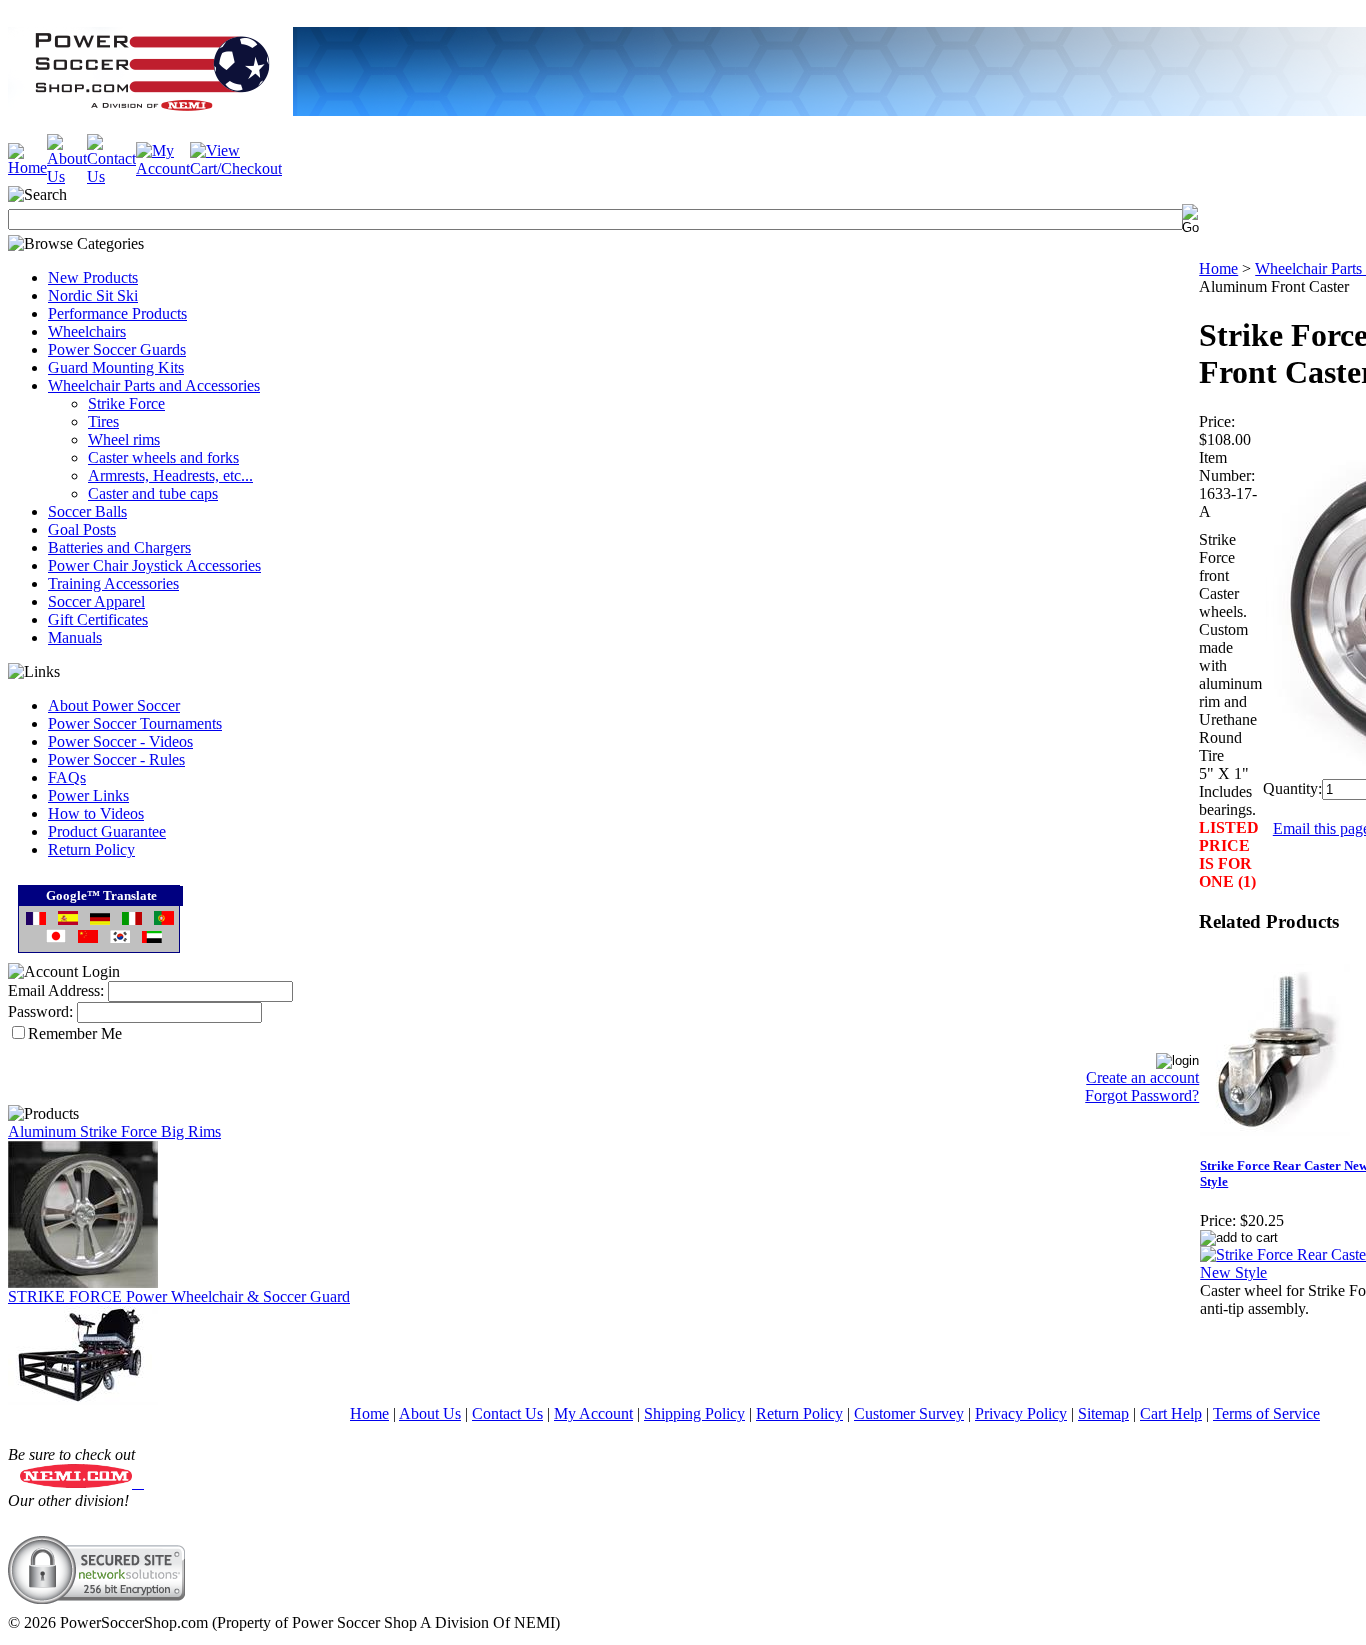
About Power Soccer (114, 705)
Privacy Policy (1021, 1413)
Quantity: (1292, 788)
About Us (430, 1413)
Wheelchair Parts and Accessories (154, 385)
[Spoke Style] (83, 1282)
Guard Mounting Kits (116, 367)
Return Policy (91, 849)
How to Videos (96, 813)
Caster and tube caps (153, 493)
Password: (40, 1011)
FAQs (67, 777)
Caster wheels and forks (163, 457)
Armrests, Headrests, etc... (170, 475)
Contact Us (507, 1413)
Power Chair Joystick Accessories (154, 565)
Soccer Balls (87, 511)
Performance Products (117, 313)
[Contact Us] (111, 176)
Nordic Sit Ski (93, 295)
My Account (593, 1413)
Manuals (75, 637)
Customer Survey (909, 1413)
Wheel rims (124, 439)
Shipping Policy (694, 1413)
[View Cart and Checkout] (236, 168)
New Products (93, 277)
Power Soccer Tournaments (135, 723)
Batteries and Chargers (119, 547)
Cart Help (1171, 1413)
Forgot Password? (1142, 1095)
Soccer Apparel (96, 601)
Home (1218, 268)
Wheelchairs (87, 331)
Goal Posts (82, 529)
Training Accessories (113, 583)
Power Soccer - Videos (120, 741)
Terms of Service (1266, 1413)
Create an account (1142, 1077)
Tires (103, 421)
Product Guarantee (107, 831)
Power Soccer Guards (117, 349)
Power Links (88, 795)
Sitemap (1103, 1413)
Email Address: (56, 990)
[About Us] (67, 176)
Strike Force (126, 403)
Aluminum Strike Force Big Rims (114, 1131)
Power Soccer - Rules (116, 759)
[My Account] (163, 168)
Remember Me (75, 1033)
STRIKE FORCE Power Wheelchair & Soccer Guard (179, 1296)
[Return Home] (27, 167)
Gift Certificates (98, 619)
